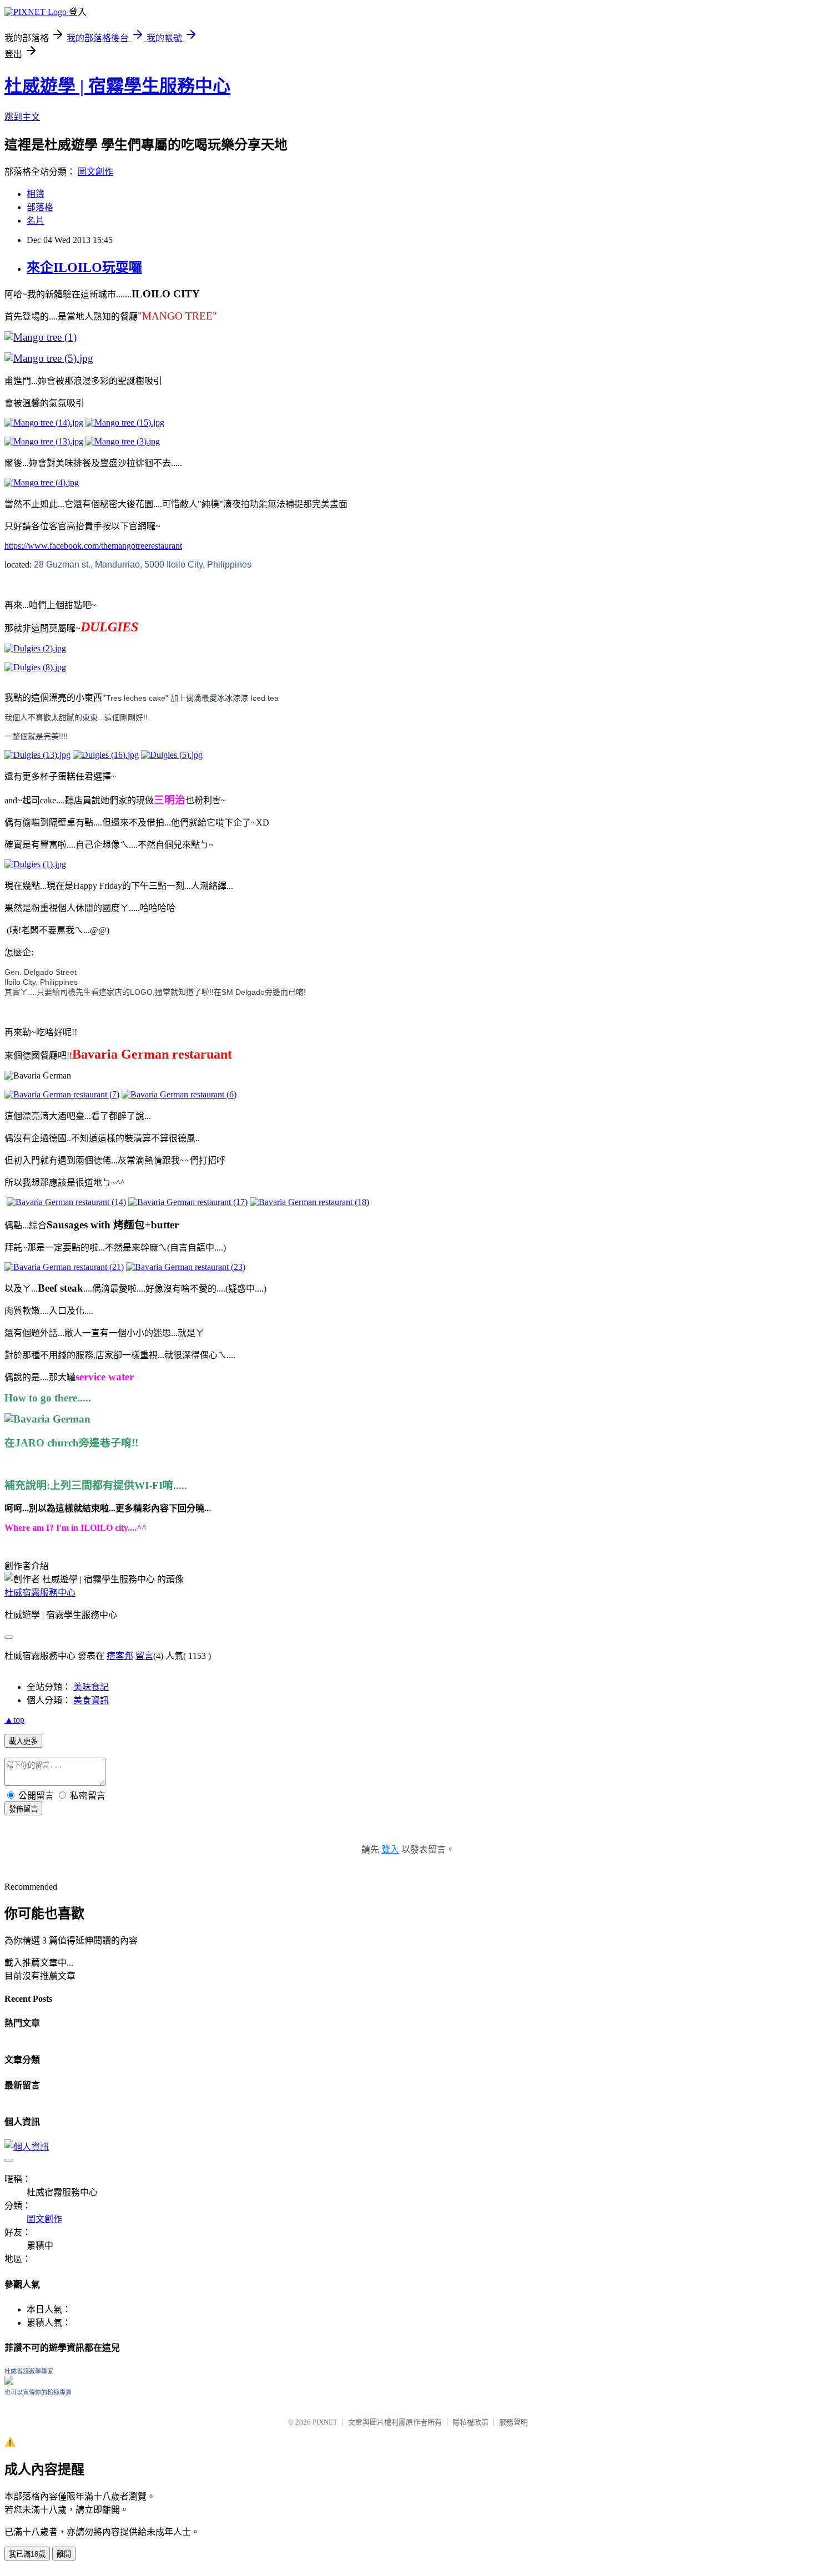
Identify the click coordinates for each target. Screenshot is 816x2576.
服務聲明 (513, 2422)
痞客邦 (120, 1656)
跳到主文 (22, 117)
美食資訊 (91, 1700)
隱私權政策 (470, 2422)
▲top (14, 1720)
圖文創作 (95, 172)
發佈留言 (23, 1809)
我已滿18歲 (27, 2554)
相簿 (36, 194)
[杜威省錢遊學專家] (9, 2382)
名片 (36, 221)
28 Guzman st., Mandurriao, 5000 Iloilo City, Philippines (143, 565)
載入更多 (23, 1741)
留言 (144, 1656)
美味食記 (91, 1687)
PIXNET (325, 2422)
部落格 (40, 207)
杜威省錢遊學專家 (29, 2371)
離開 (64, 2554)
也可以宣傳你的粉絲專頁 (38, 2392)
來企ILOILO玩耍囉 (84, 267)
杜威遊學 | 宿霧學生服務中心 (117, 86)
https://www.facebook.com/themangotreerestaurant (93, 546)
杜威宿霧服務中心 (40, 1593)
